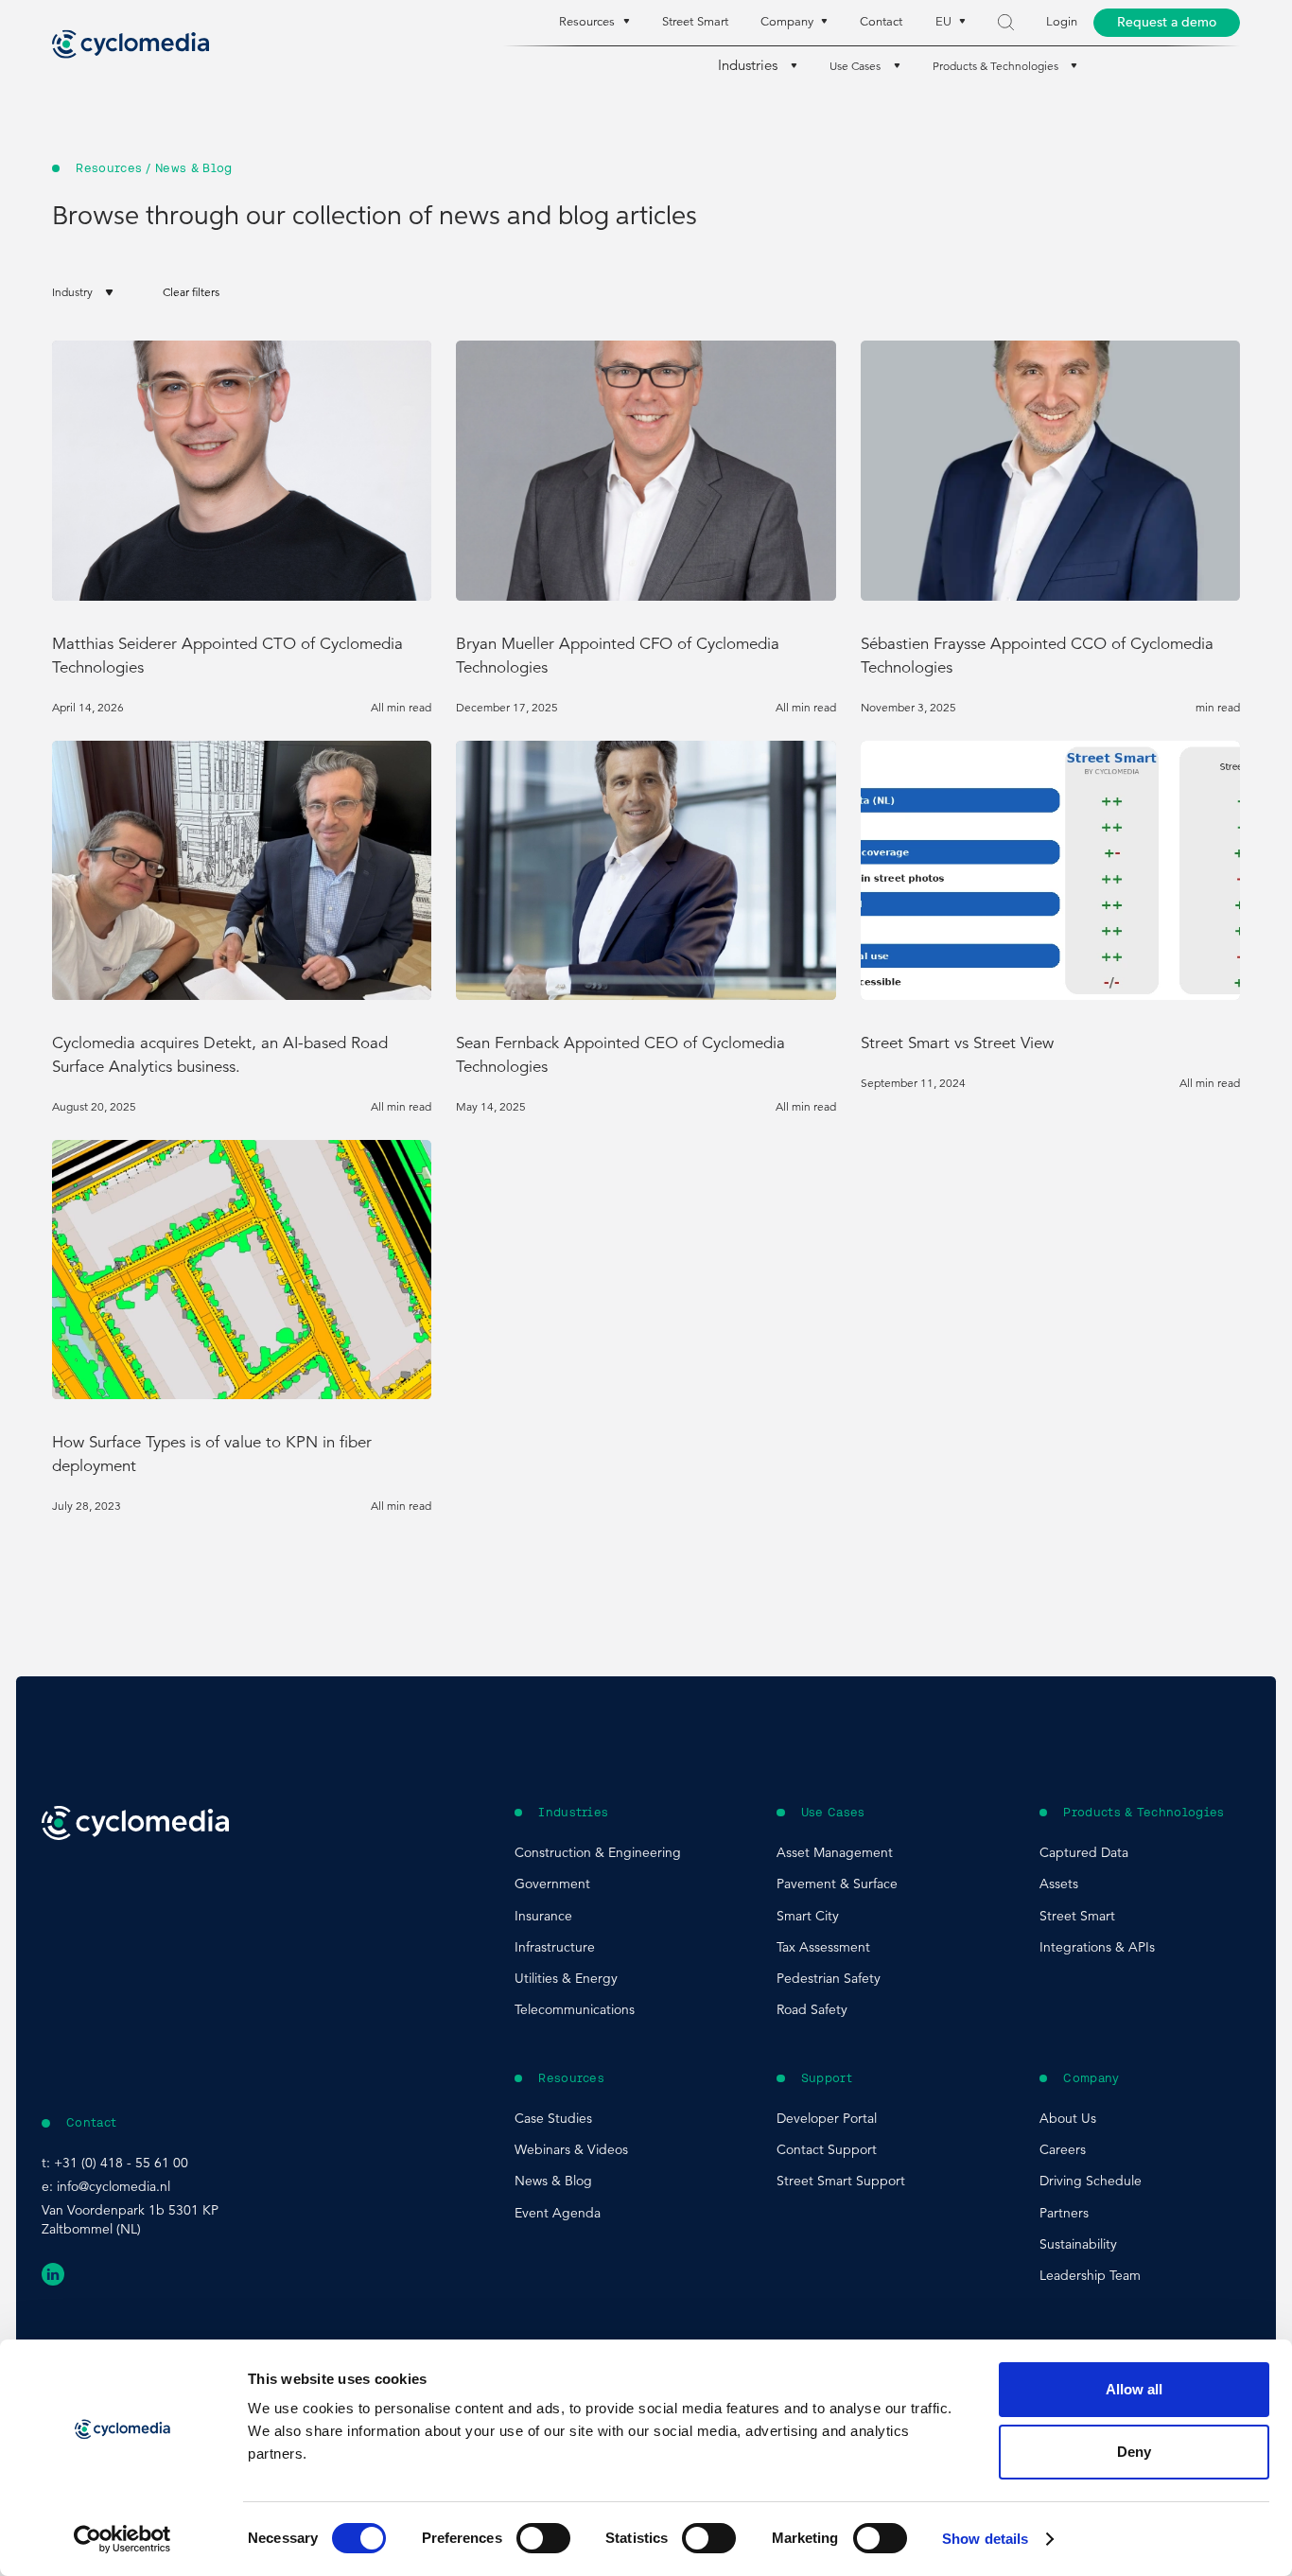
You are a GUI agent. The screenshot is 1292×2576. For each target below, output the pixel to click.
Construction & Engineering (598, 1852)
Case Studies (553, 2118)
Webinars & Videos (571, 2149)
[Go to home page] (131, 44)
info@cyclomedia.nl (113, 2186)
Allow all (1134, 2389)
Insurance (543, 1916)
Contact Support (827, 2149)
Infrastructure (555, 1947)
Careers (1063, 2149)
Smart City (808, 1916)
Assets (1059, 1884)
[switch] (543, 2538)
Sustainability (1078, 2244)
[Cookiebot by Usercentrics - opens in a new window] (122, 2539)
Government (552, 1884)
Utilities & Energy (566, 1978)
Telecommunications (575, 2009)
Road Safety (812, 2009)
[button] (83, 292)
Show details (985, 2539)
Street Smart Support (841, 2181)
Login (1062, 22)
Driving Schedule (1091, 2181)
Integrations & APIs (1097, 1947)
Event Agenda (558, 2213)
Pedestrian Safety (829, 1978)
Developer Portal (827, 2118)
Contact (881, 22)
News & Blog (553, 2181)
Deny (1134, 2452)
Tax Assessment (823, 1947)
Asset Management (835, 1852)
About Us (1068, 2118)
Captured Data (1084, 1852)
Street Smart (695, 22)
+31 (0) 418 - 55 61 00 (121, 2163)
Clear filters (191, 292)
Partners (1064, 2213)
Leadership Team (1090, 2275)
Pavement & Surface (837, 1884)
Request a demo (1167, 22)
